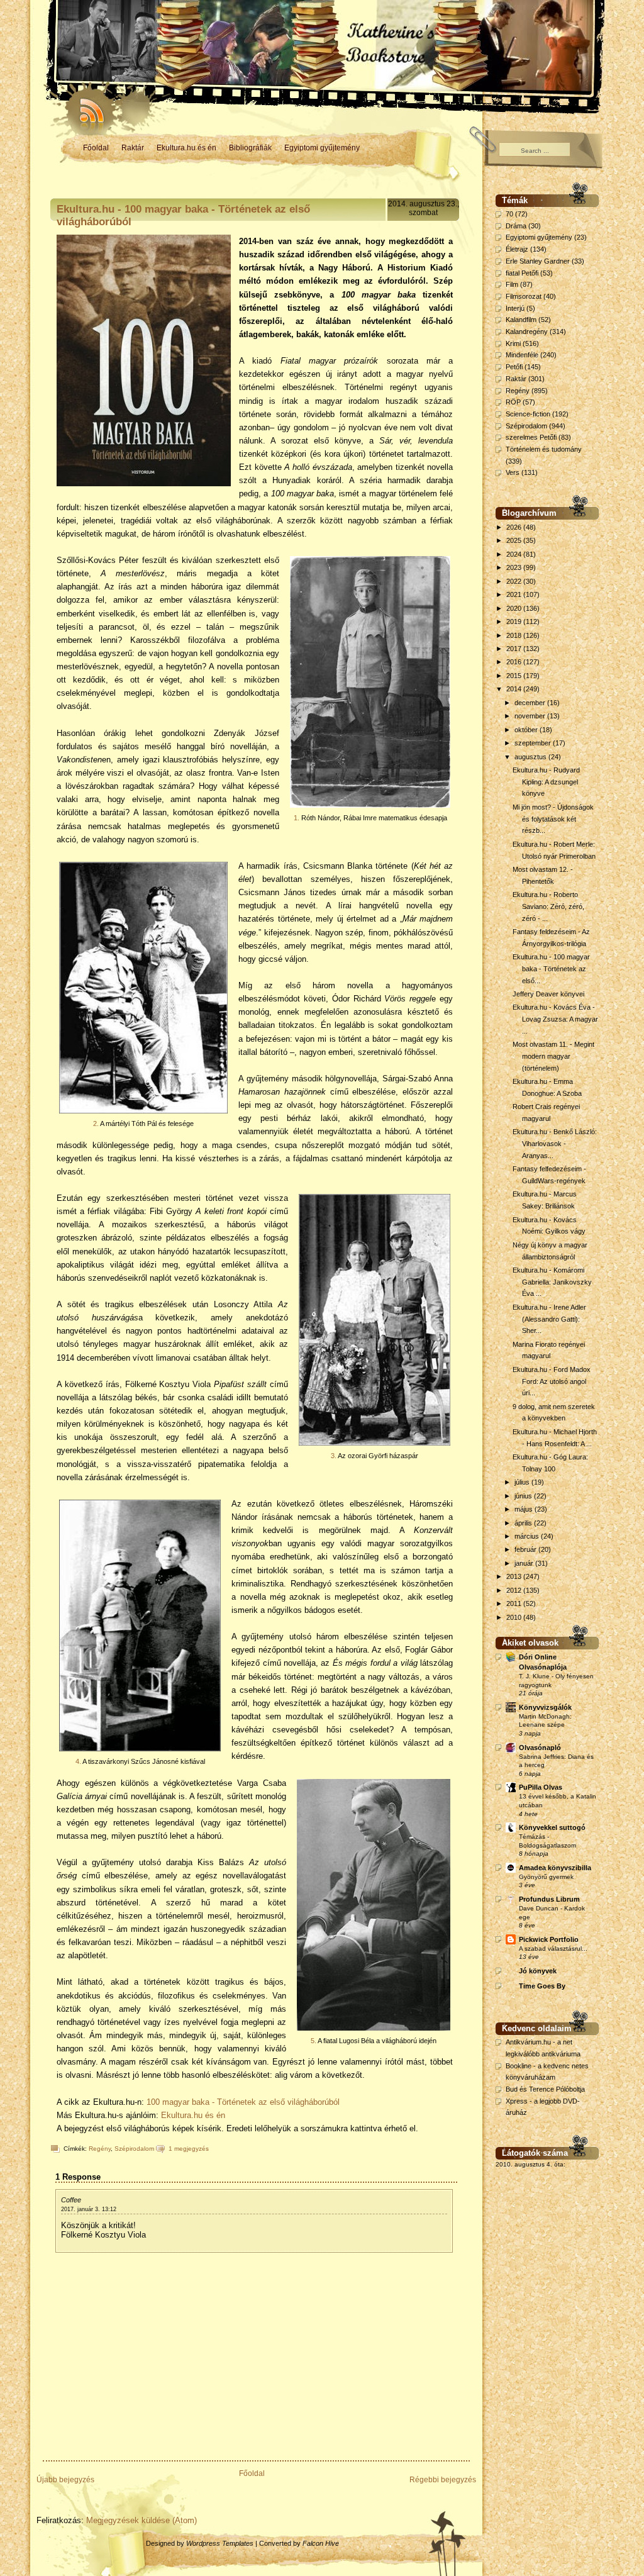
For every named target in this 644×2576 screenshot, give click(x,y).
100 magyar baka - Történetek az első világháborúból (243, 2102)
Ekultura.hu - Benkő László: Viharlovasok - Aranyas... (555, 1143)
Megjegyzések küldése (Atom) (142, 2520)
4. (78, 1761)
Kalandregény (527, 332)
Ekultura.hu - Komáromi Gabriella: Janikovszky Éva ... (552, 1282)
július (523, 1482)
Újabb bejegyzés (65, 2480)
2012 (515, 1590)
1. (297, 818)
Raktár (133, 148)
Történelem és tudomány (544, 449)
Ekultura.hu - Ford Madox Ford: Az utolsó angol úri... (552, 1381)
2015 (515, 676)
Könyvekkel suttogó (552, 1827)
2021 (515, 594)
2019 (515, 622)
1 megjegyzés (189, 2149)
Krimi (513, 343)
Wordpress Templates (220, 2543)
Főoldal (96, 148)
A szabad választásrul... (553, 1949)
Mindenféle (522, 355)
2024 (515, 554)
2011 (515, 1603)
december (531, 703)
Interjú (515, 308)
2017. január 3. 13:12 (89, 2209)
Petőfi (514, 367)
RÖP (513, 402)
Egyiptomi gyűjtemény (322, 148)
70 (509, 214)
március (528, 1536)
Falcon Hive (321, 2543)
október (527, 730)
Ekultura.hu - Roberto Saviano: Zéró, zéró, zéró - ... (548, 906)
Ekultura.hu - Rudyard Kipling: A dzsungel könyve (546, 782)
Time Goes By (542, 1986)
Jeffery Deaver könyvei (548, 994)
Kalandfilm (521, 320)
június (524, 1496)
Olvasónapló (540, 1748)
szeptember (534, 743)
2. (96, 1124)
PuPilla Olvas (541, 1787)
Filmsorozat (524, 296)
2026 (515, 527)
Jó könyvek (538, 1971)
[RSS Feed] (86, 107)
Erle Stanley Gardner (538, 261)
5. (314, 2041)
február (526, 1549)
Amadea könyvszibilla (555, 1868)
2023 (515, 567)
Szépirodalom (134, 2149)
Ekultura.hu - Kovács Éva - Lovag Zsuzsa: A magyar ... (555, 1019)
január (525, 1563)
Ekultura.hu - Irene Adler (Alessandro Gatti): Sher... (549, 1319)
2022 (515, 581)
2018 (515, 635)
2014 (515, 689)
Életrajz (517, 249)
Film (512, 284)
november (531, 716)
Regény (100, 2149)
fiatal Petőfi (522, 273)
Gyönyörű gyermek (546, 1877)
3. (334, 1456)
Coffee (71, 2200)
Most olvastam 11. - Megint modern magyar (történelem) (553, 1056)
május (525, 1509)
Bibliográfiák (250, 148)
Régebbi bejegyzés (443, 2480)
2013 (515, 1576)
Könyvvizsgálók (545, 1707)
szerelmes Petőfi (531, 437)
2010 (515, 1617)
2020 (515, 608)
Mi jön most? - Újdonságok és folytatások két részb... (553, 819)
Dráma (516, 226)
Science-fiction (528, 414)
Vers (513, 472)
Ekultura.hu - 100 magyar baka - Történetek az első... (551, 968)
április (524, 1523)
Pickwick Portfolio (549, 1939)
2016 (515, 662)
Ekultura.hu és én (186, 148)
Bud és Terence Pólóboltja (545, 2089)
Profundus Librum (549, 1899)
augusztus (531, 757)
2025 (515, 540)
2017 (515, 649)
